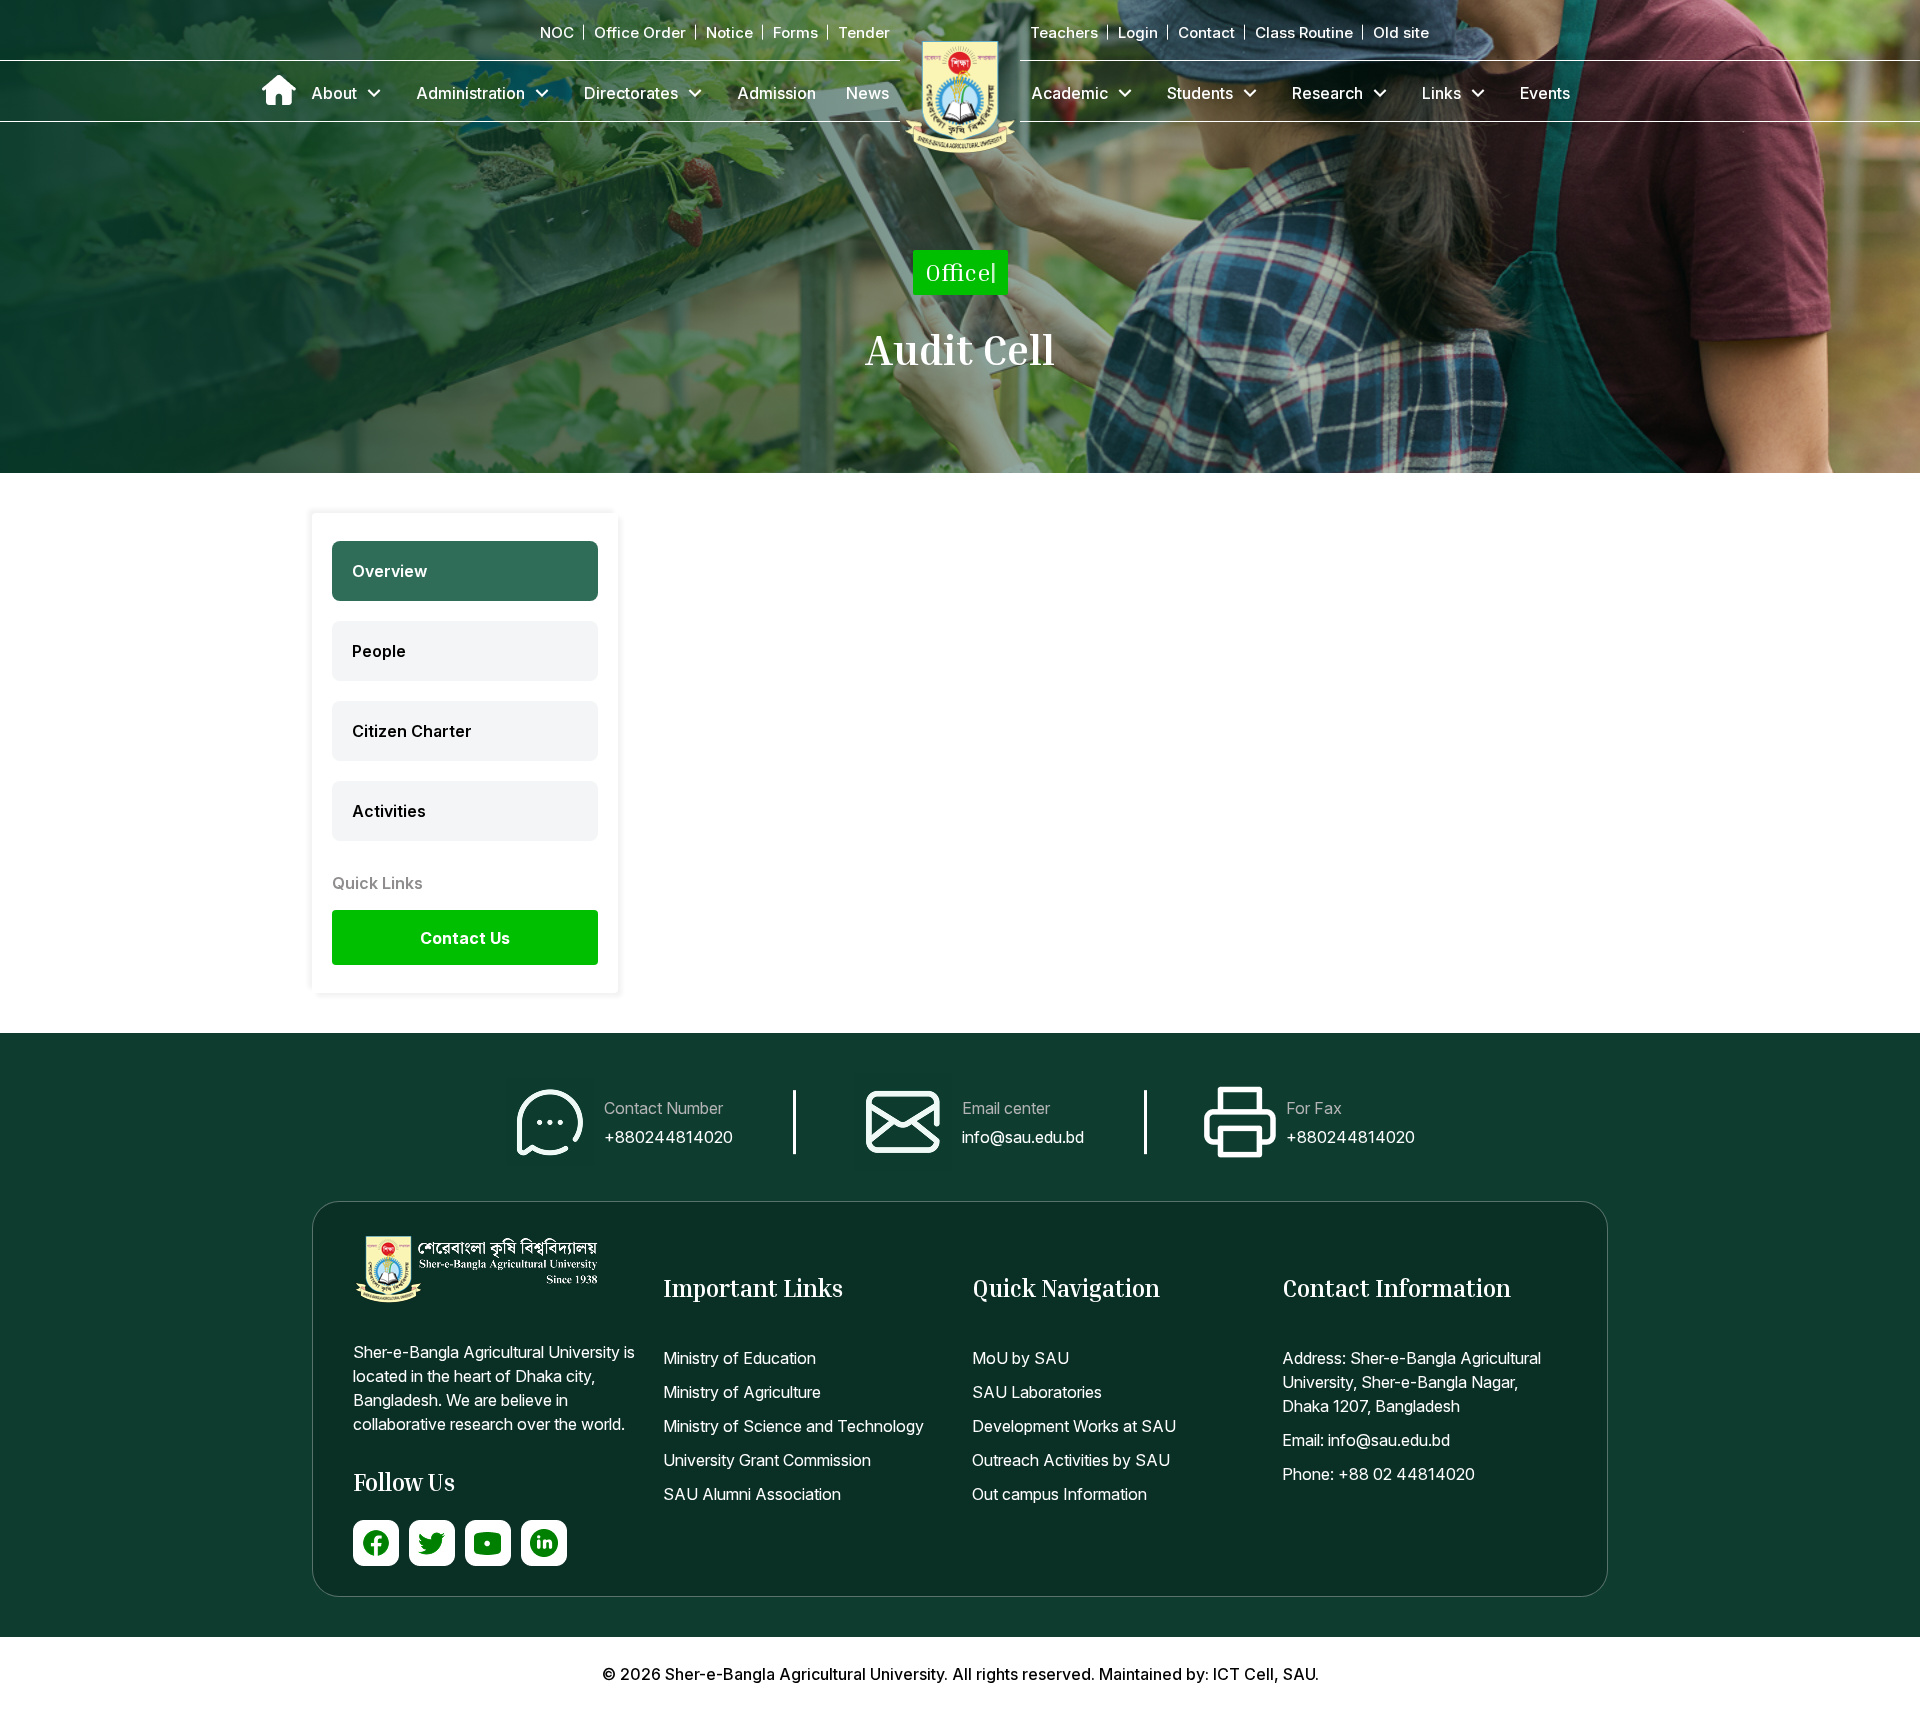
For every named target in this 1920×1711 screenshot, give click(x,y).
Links (1441, 93)
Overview (389, 571)
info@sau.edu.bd (1023, 1137)
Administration (470, 93)
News (867, 93)
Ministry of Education (739, 1358)
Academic (1069, 93)
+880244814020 (668, 1137)
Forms (795, 32)
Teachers (1064, 32)
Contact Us (465, 938)
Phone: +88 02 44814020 (1378, 1474)
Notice (729, 32)
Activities (389, 811)
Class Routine (1304, 32)
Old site (1401, 32)
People (379, 651)
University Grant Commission (767, 1460)
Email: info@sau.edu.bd (1366, 1440)
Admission (776, 93)
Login (1138, 32)
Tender (864, 32)
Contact (1206, 32)
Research (1327, 93)
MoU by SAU (1020, 1358)
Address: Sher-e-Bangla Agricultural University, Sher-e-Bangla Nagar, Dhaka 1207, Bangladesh (1411, 1382)
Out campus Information (1059, 1494)
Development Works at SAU (1074, 1426)
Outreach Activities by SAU (1071, 1460)
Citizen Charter (412, 731)
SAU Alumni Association (752, 1494)
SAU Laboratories (1037, 1392)
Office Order (640, 32)
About (334, 93)
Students (1200, 93)
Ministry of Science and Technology (793, 1426)
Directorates (631, 93)
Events (1545, 93)
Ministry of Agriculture (742, 1392)
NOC (557, 32)
